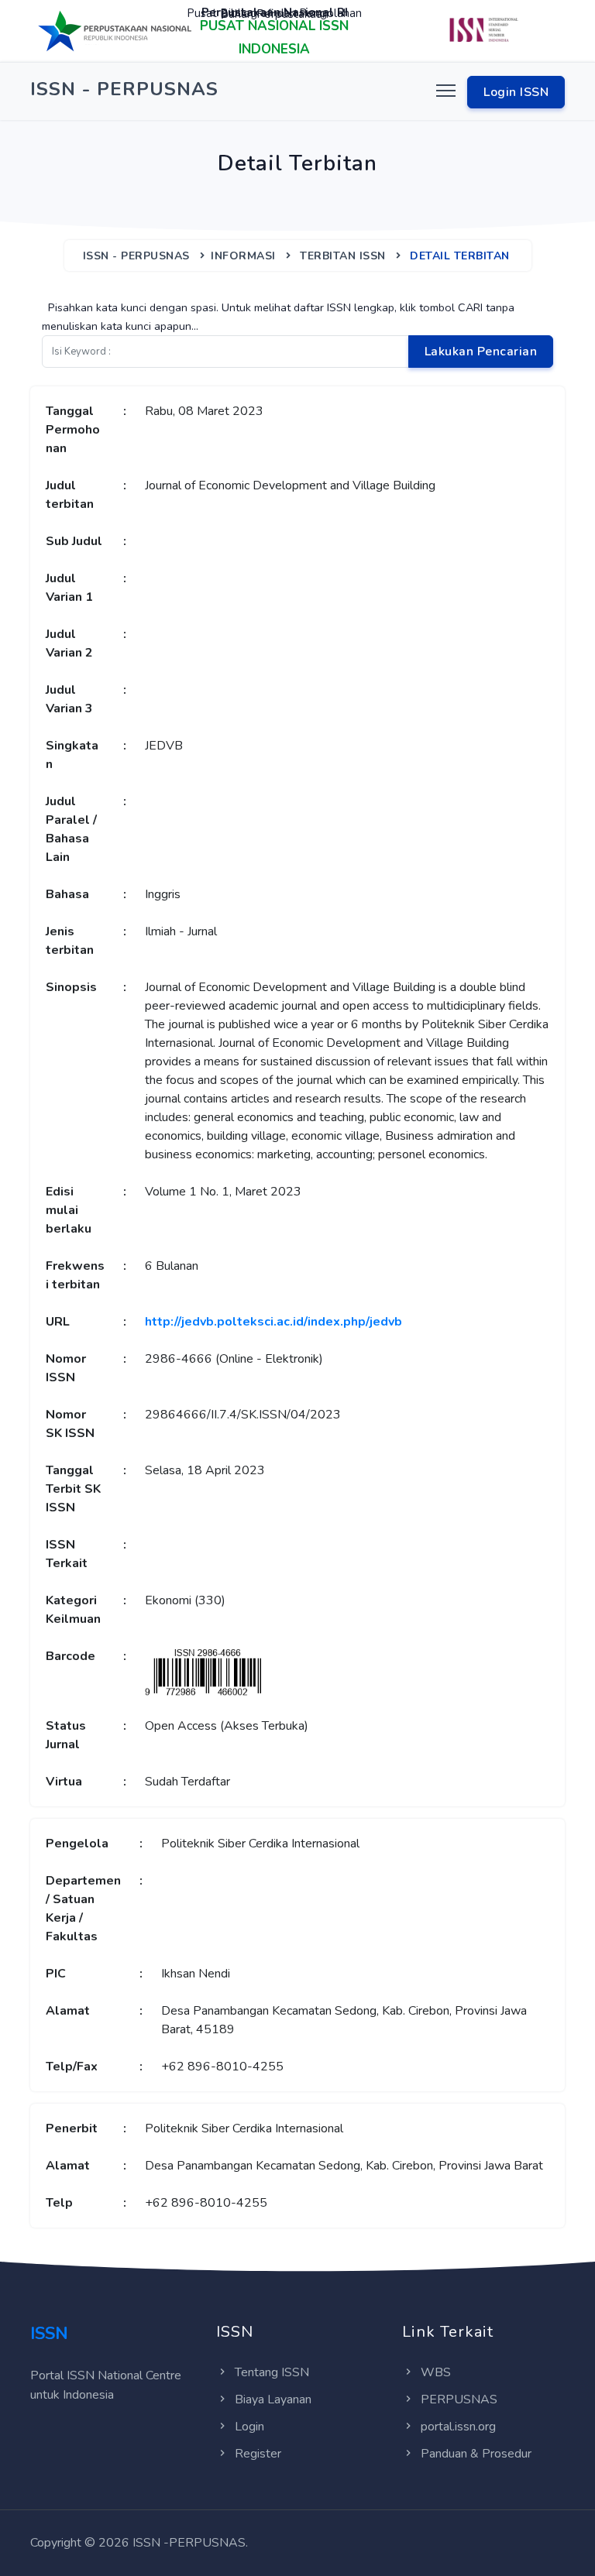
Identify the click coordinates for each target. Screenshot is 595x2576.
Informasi (243, 256)
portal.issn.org (458, 2427)
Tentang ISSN (272, 2372)
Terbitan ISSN (343, 256)
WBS (436, 2372)
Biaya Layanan (273, 2399)
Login (249, 2427)
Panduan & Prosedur (476, 2454)
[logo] (115, 30)
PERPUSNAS (459, 2399)
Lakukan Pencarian (481, 352)
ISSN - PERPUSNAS (136, 256)
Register (258, 2454)
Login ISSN (516, 92)
